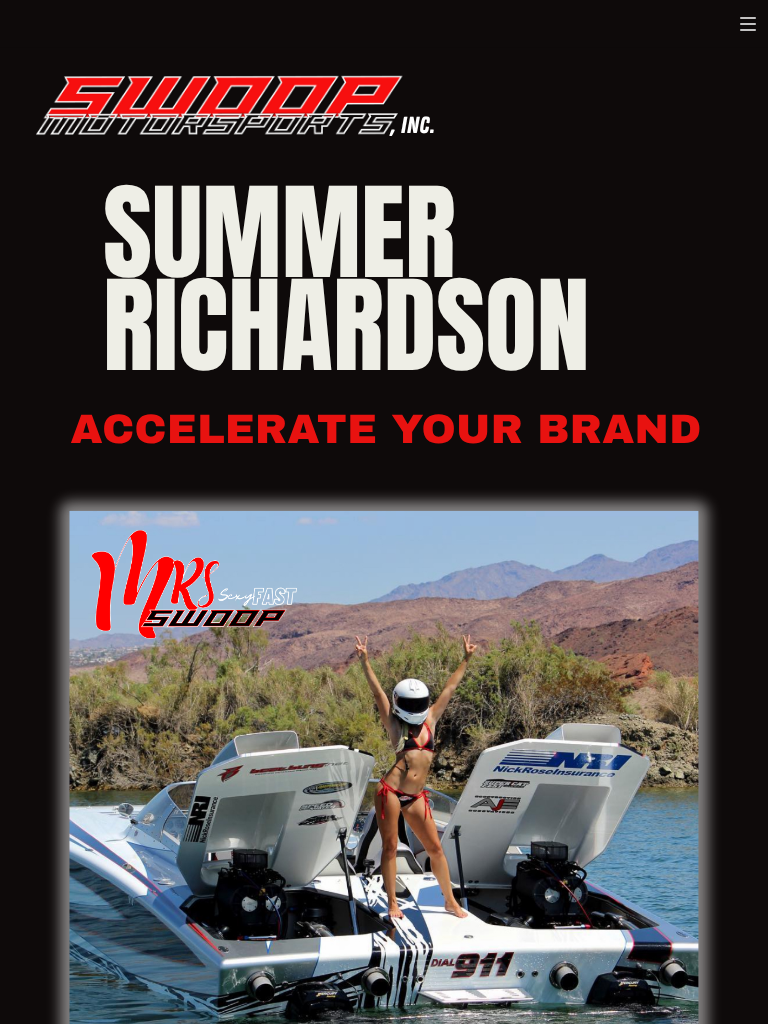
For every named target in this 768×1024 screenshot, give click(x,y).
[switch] (748, 24)
